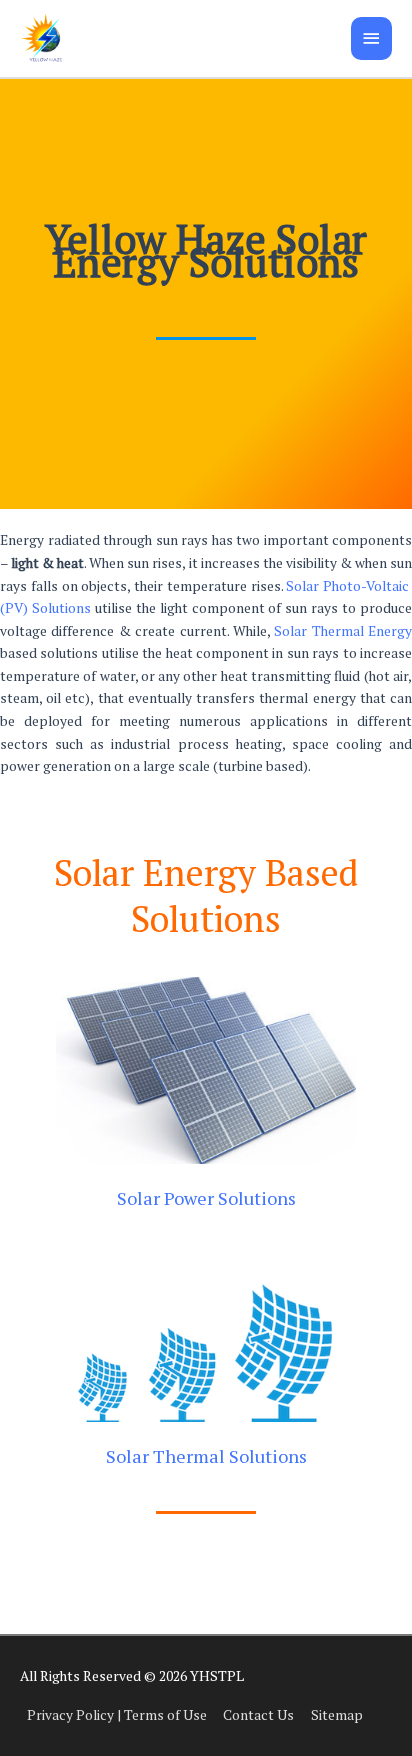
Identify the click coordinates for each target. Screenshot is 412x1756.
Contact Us (258, 1715)
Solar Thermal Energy (343, 631)
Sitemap (337, 1715)
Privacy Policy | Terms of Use (117, 1715)
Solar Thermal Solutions (206, 1456)
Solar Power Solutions (206, 1198)
